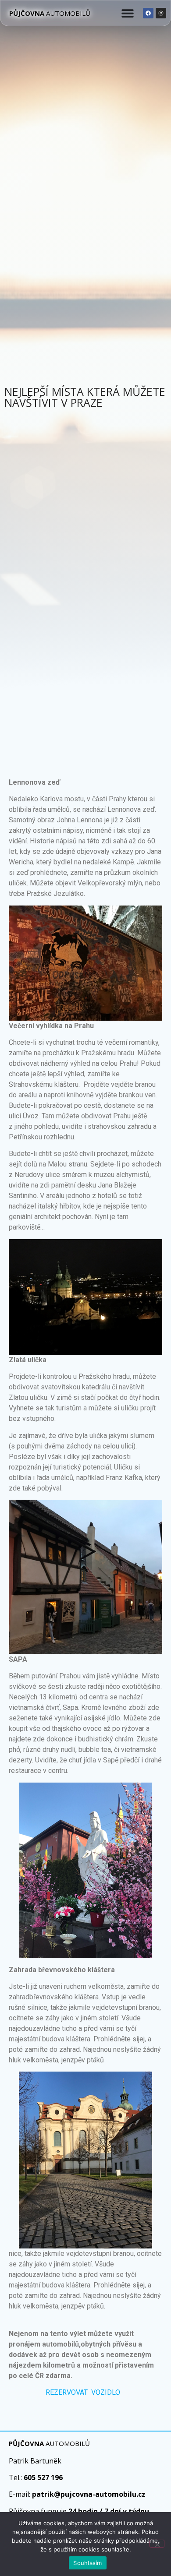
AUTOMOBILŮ (50, 13)
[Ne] (157, 2544)
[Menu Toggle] (128, 13)
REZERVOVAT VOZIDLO (84, 2392)
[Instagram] (161, 13)
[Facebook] (148, 13)
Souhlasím (87, 2563)
